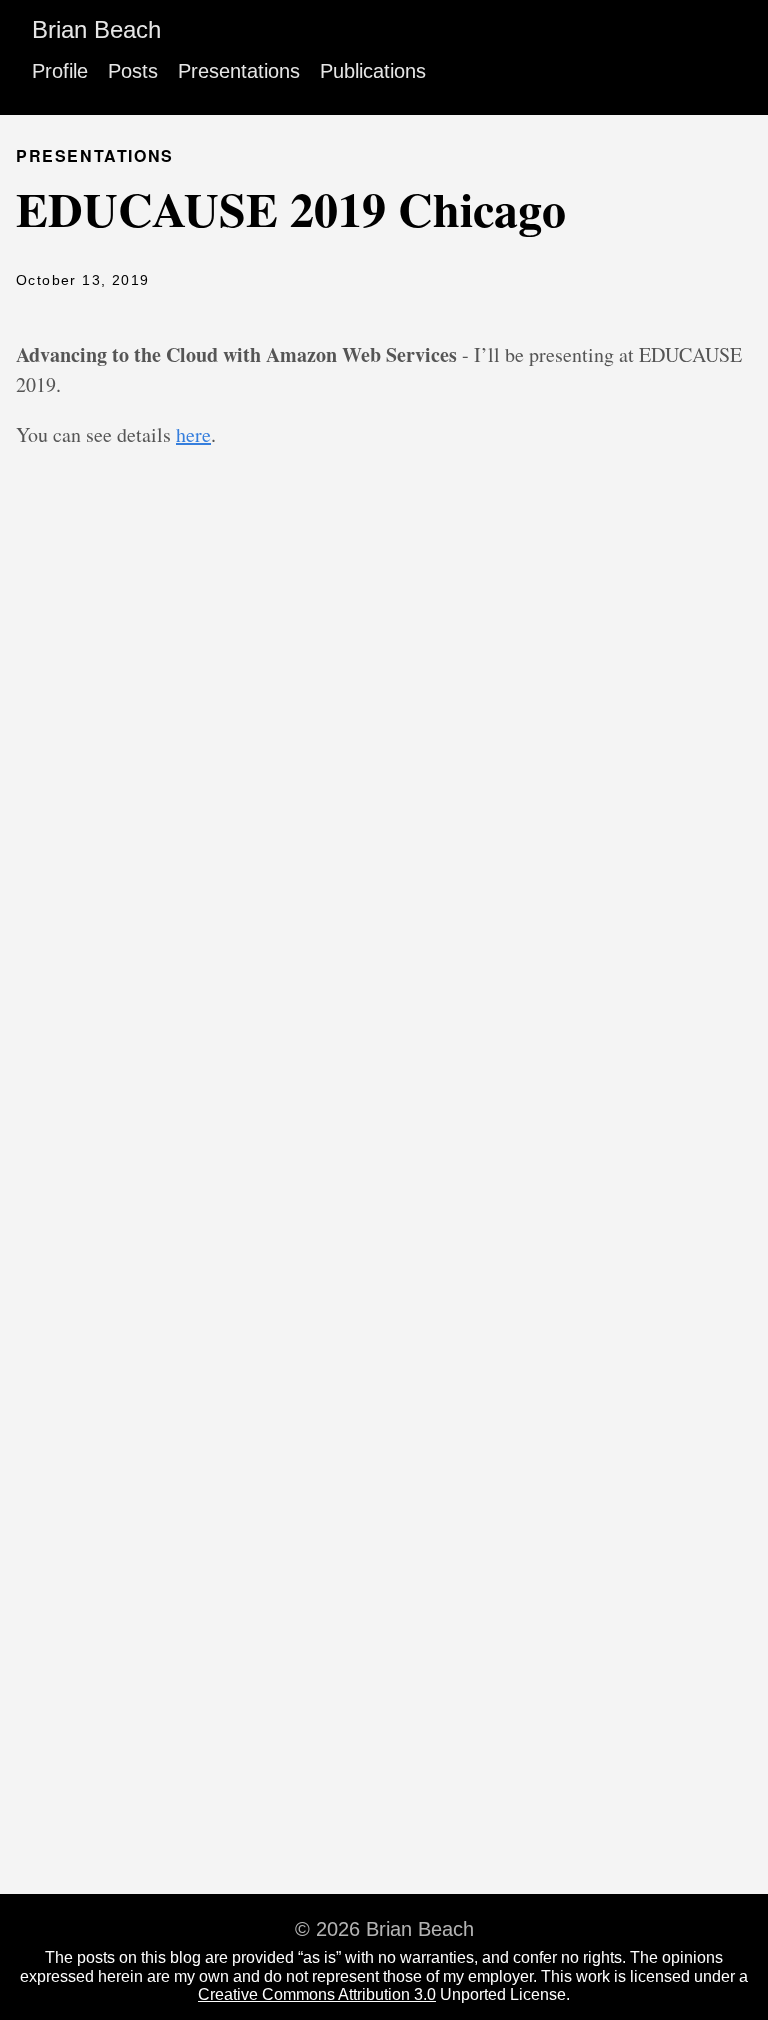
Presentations (239, 71)
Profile (60, 71)
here (193, 434)
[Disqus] (384, 828)
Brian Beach (96, 29)
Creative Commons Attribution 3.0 (317, 1994)
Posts (133, 71)
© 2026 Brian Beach (384, 1929)
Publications (373, 71)
